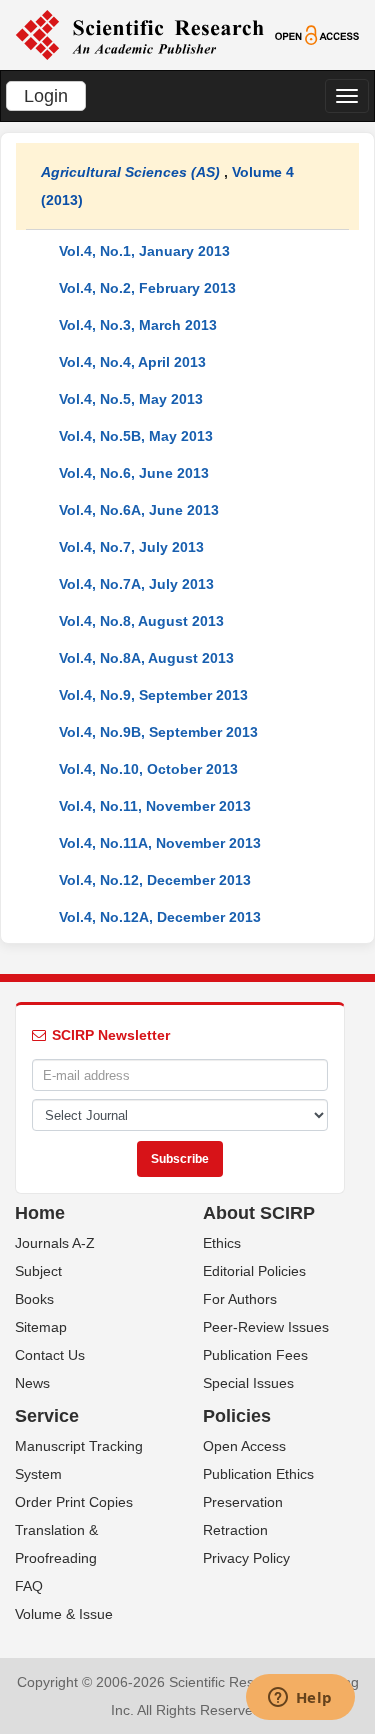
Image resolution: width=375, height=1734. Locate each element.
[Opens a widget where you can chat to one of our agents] (300, 1699)
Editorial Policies (254, 1271)
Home (40, 1213)
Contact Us (50, 1355)
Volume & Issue (64, 1614)
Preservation (243, 1502)
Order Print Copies (74, 1502)
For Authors (240, 1299)
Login (46, 96)
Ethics (222, 1243)
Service (47, 1416)
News (32, 1383)
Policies (237, 1416)
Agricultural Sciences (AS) (130, 172)
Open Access (244, 1446)
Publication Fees (255, 1355)
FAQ (29, 1586)
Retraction (235, 1530)
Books (34, 1299)
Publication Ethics (258, 1474)
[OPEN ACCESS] (317, 34)
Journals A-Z (55, 1243)
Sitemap (41, 1327)
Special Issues (248, 1383)
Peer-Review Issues (266, 1327)
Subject (38, 1271)
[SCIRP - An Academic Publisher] (139, 34)
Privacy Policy (246, 1558)
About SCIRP (259, 1213)
